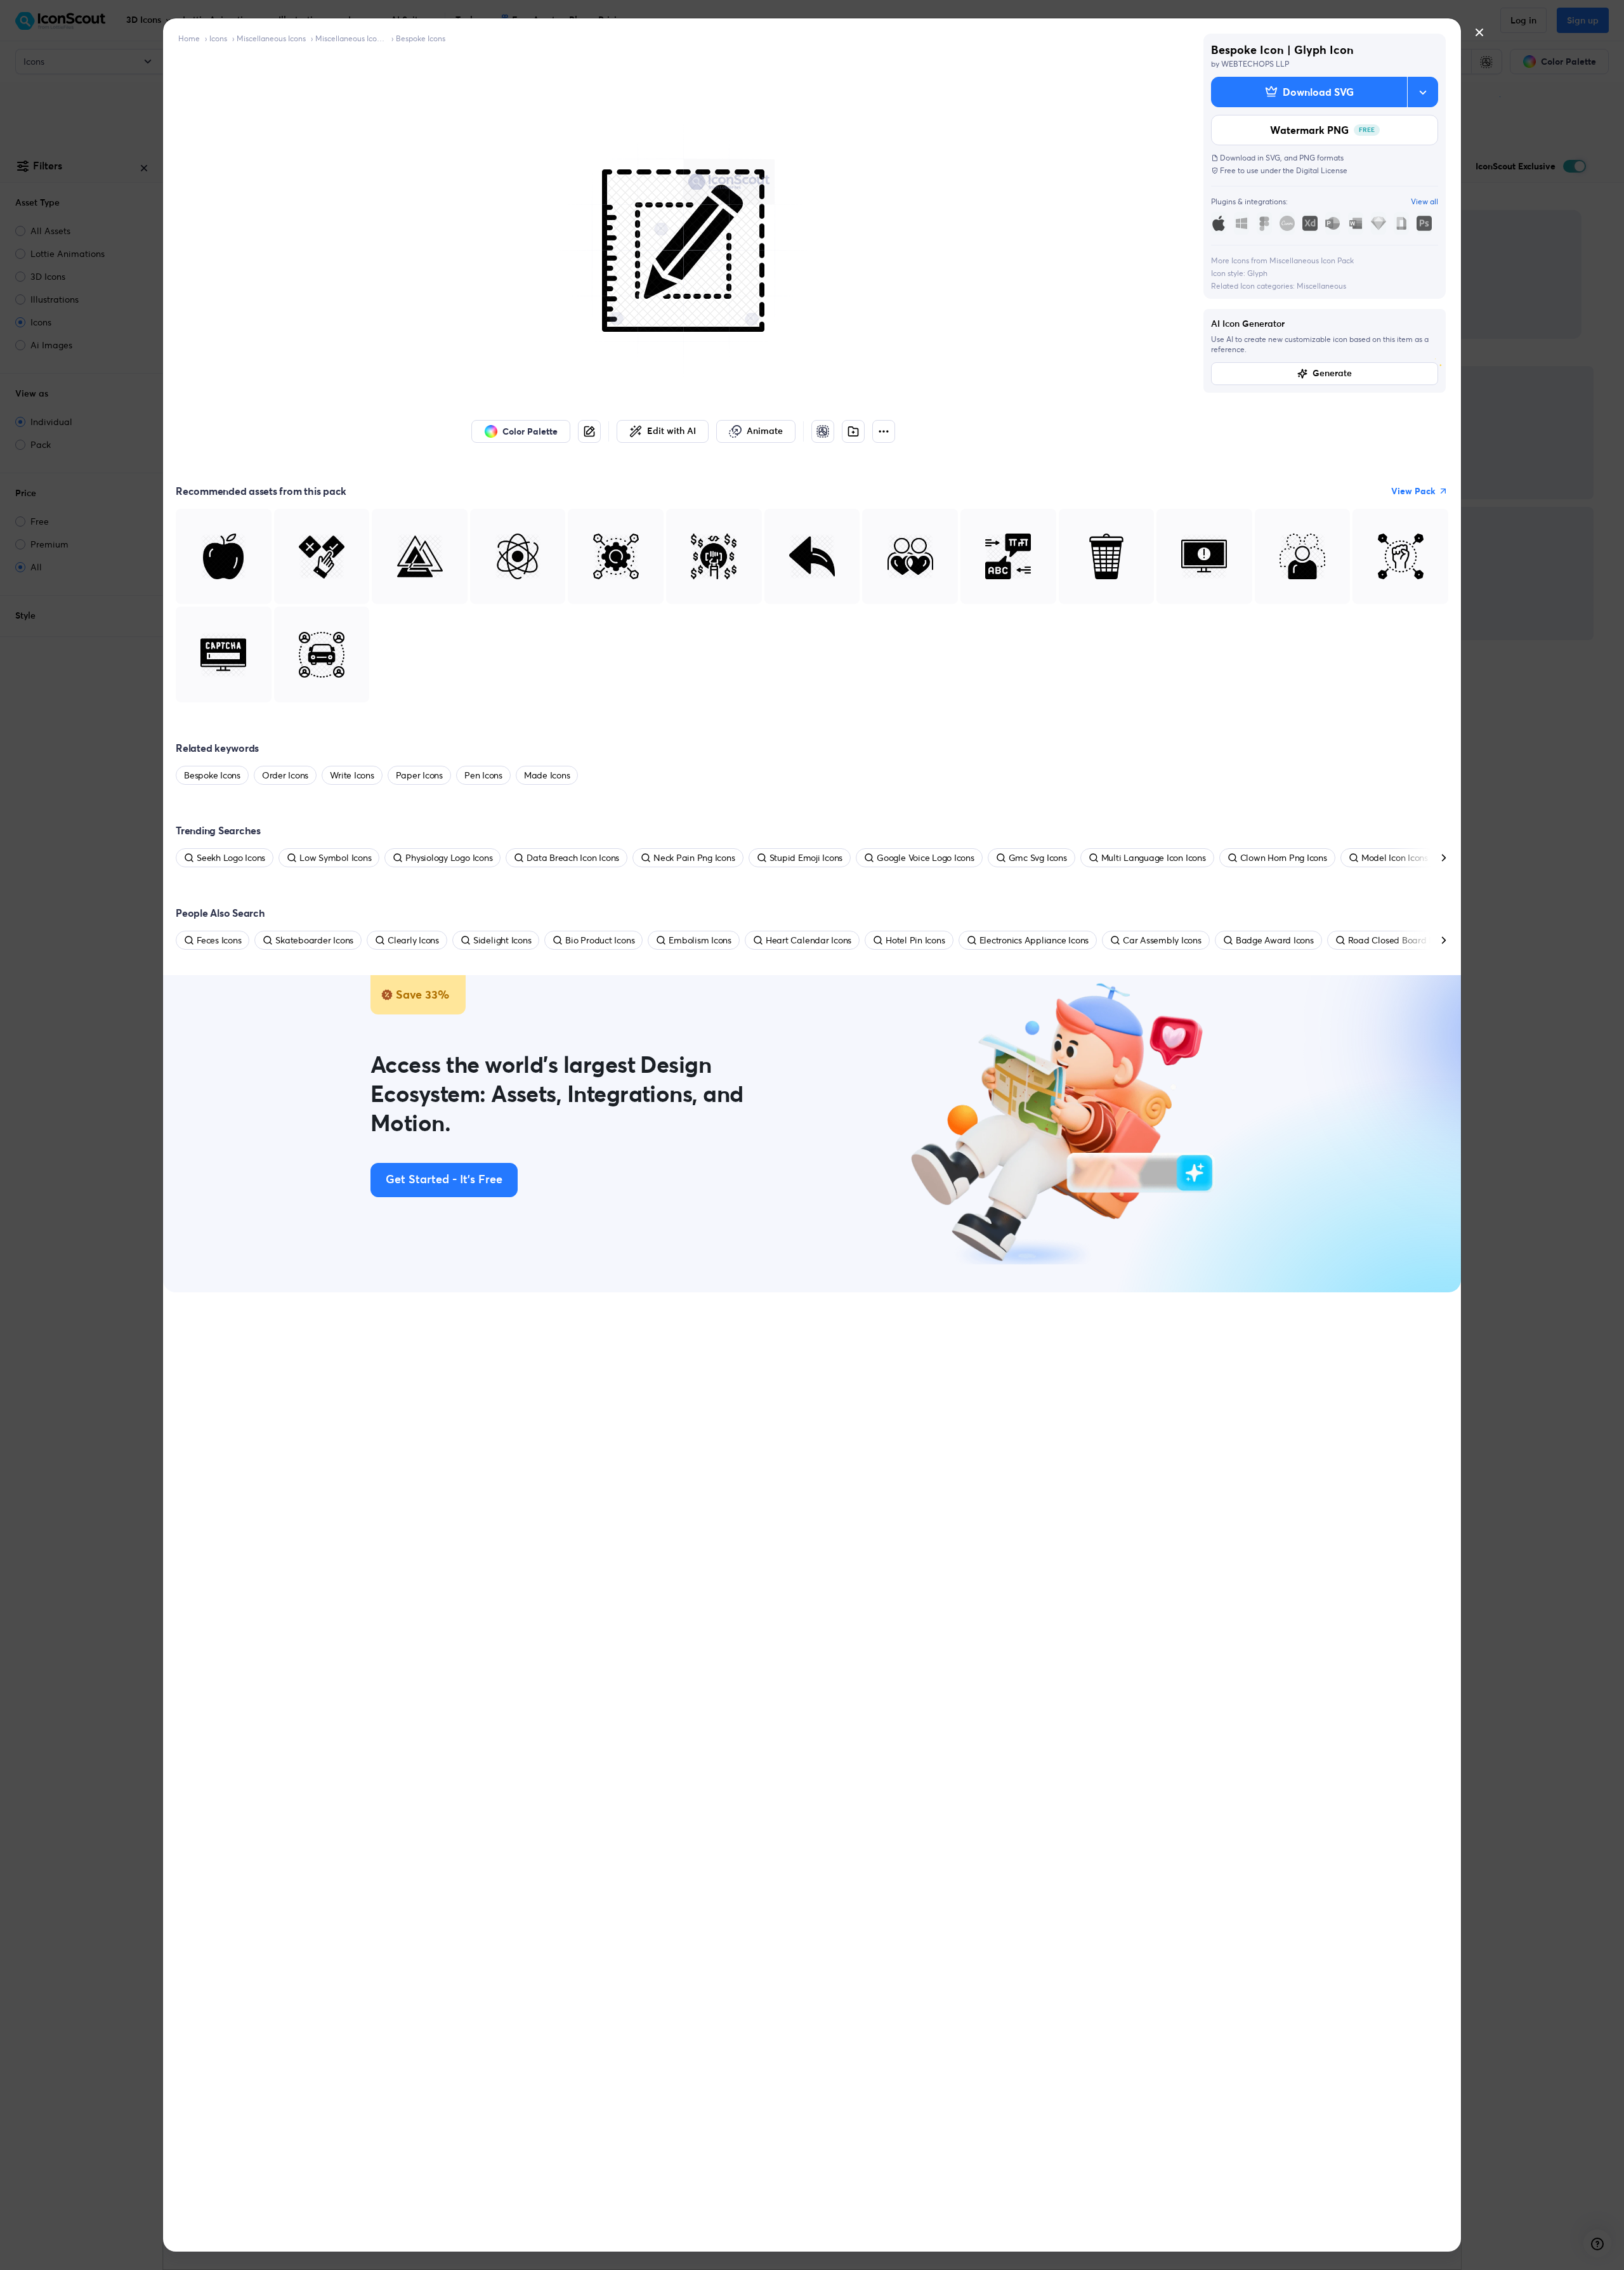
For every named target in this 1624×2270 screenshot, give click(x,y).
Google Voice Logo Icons (925, 858)
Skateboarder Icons (314, 940)
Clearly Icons (413, 940)
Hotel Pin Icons (915, 940)
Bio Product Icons (600, 940)
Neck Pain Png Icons (694, 858)
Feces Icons (219, 940)
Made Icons (547, 775)
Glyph (1257, 273)
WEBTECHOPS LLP (1255, 64)
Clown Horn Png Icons (1284, 858)
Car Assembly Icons (1162, 940)
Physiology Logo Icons (449, 858)
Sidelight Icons (502, 940)
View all (1424, 201)
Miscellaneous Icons (271, 38)
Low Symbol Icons (335, 858)
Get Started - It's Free (444, 1180)
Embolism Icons (700, 940)
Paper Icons (419, 775)
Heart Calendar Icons (809, 940)
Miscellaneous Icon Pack (351, 38)
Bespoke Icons (421, 38)
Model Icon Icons (1395, 858)
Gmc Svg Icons (1038, 858)
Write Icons (352, 775)
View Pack (1413, 491)
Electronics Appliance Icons (1034, 940)
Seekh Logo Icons (231, 858)
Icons (218, 38)
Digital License (1322, 170)
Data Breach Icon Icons (573, 858)
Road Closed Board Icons (1398, 940)
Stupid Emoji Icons (806, 858)
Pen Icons (483, 775)
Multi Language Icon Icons (1154, 858)
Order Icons (285, 775)
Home (189, 38)
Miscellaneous (1321, 286)
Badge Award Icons (1275, 940)
